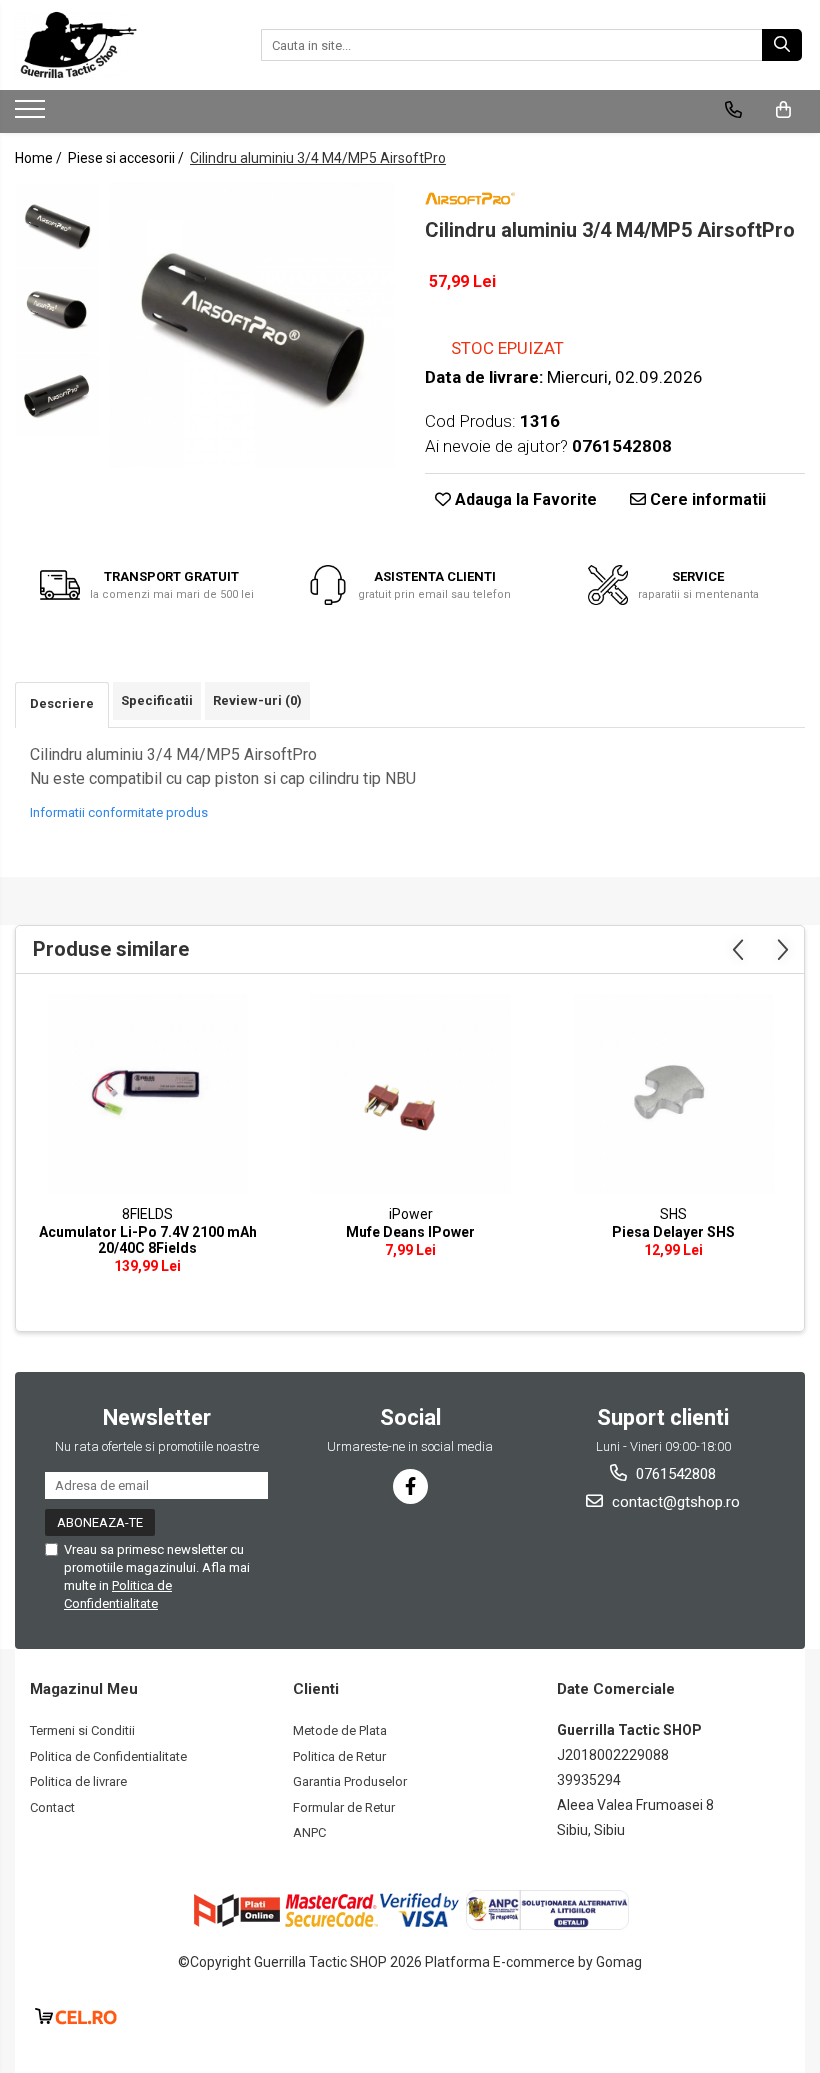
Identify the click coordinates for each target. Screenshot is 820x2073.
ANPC (309, 1832)
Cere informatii (706, 499)
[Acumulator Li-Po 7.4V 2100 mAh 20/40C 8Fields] (147, 1094)
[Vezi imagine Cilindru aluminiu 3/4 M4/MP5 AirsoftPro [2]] (57, 395)
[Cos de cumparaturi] (783, 110)
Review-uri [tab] (257, 700)
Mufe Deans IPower (410, 1232)
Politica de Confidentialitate (108, 1756)
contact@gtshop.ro (674, 1502)
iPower (411, 1214)
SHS (673, 1214)
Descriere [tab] (62, 703)
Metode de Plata (340, 1730)
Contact (52, 1807)
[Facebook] (410, 1486)
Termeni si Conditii (82, 1730)
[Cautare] (782, 45)
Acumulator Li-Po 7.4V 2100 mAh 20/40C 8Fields (148, 1240)
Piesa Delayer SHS (673, 1232)
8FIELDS (147, 1214)
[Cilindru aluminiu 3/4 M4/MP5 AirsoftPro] (252, 325)
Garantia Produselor (350, 1781)
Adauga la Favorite (524, 499)
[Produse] (32, 115)
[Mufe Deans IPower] (410, 1094)
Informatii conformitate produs (119, 812)
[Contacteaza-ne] (733, 110)
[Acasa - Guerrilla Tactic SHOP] (115, 45)
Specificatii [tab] (157, 700)
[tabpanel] (252, 325)
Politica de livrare (78, 1781)
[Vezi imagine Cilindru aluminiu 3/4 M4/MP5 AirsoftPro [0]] (57, 225)
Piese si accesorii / (127, 158)
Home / (40, 158)
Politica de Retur (339, 1756)
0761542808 (674, 1474)
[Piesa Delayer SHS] (673, 1094)
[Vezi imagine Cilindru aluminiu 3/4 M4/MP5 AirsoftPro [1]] (57, 310)
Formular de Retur (344, 1807)
